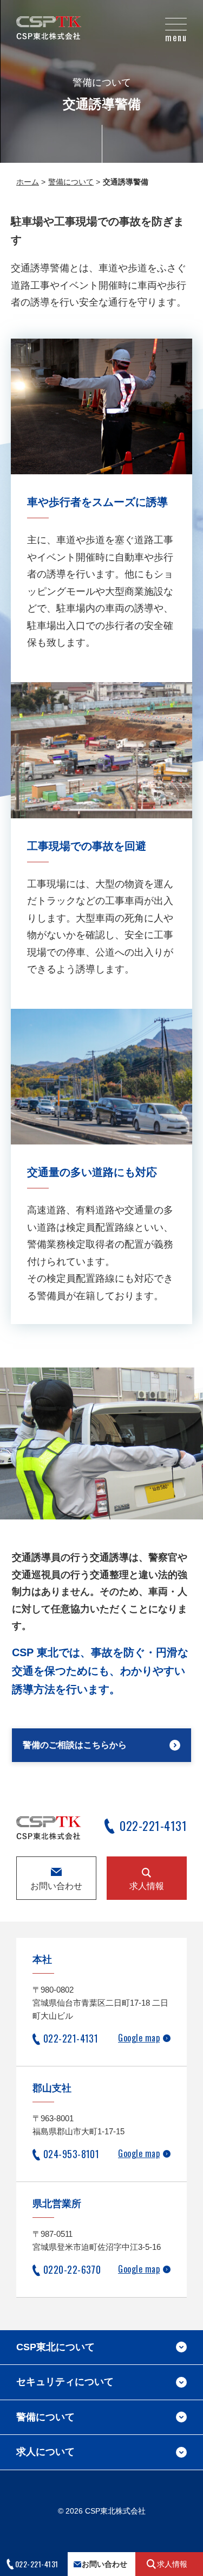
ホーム (28, 182)
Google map (139, 2038)
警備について (71, 182)
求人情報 (147, 1886)
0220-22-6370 (72, 2269)
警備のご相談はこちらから (75, 1745)
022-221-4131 (153, 1827)
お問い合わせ (56, 1886)
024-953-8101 (71, 2154)
